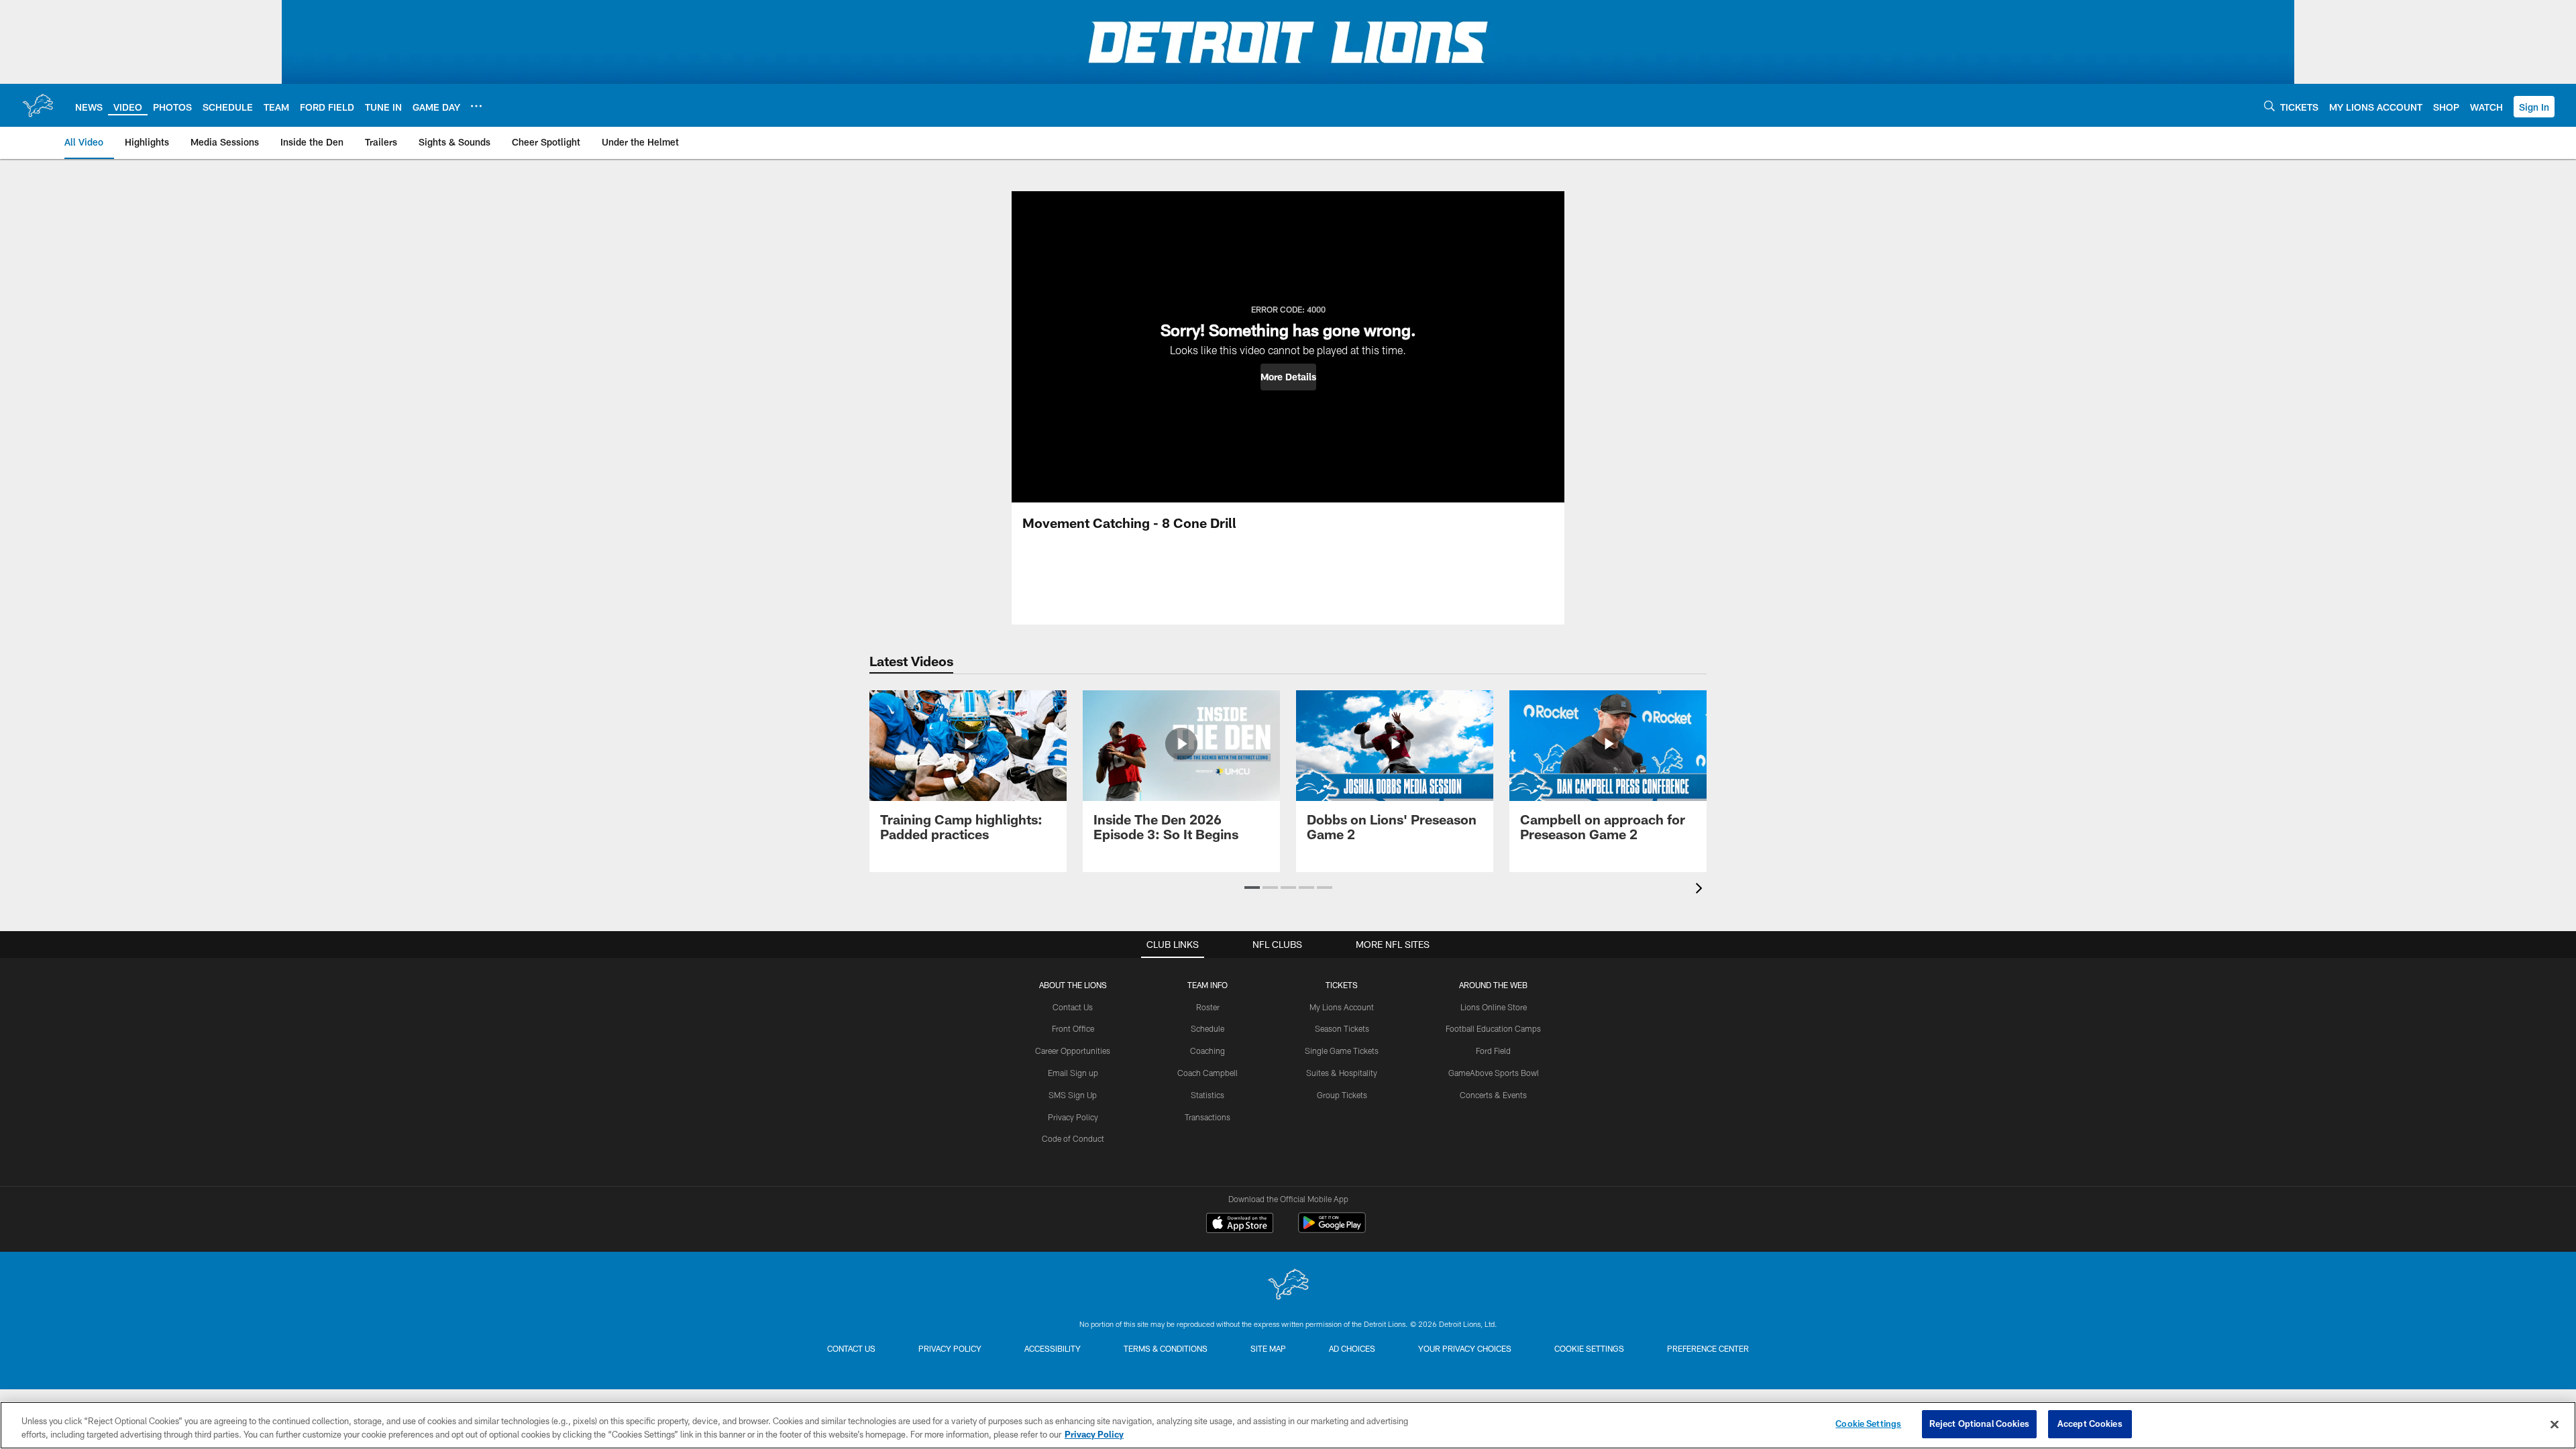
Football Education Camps (1493, 1028)
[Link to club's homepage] (38, 105)
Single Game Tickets (1342, 1051)
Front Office (1073, 1028)
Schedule (1207, 1028)
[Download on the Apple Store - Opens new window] (1240, 1224)
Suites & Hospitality (1342, 1073)
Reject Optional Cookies (1979, 1424)
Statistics (1207, 1095)
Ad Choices (1352, 1348)
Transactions (1207, 1117)
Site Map (1268, 1348)
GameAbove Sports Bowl (1494, 1073)
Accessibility (1053, 1348)
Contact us (851, 1348)
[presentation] (1701, 890)
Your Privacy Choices (1465, 1348)
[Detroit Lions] (1288, 1286)
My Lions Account (1342, 1007)
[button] (2534, 107)
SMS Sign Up (1073, 1095)
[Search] (2269, 106)
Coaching (1207, 1051)
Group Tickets (1342, 1095)
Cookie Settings (1589, 1348)
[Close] (2555, 1424)
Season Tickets (1342, 1028)
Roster (1208, 1007)
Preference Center (1708, 1348)
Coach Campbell (1207, 1073)
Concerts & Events (1493, 1095)
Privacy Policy (1073, 1117)
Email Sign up (1073, 1073)
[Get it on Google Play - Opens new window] (1332, 1229)
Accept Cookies (2090, 1424)
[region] (1288, 1425)
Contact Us (1073, 1007)
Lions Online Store (1494, 1007)
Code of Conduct (1073, 1138)
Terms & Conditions (1166, 1348)
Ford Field (1493, 1051)
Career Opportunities (1073, 1051)
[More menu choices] (476, 106)
